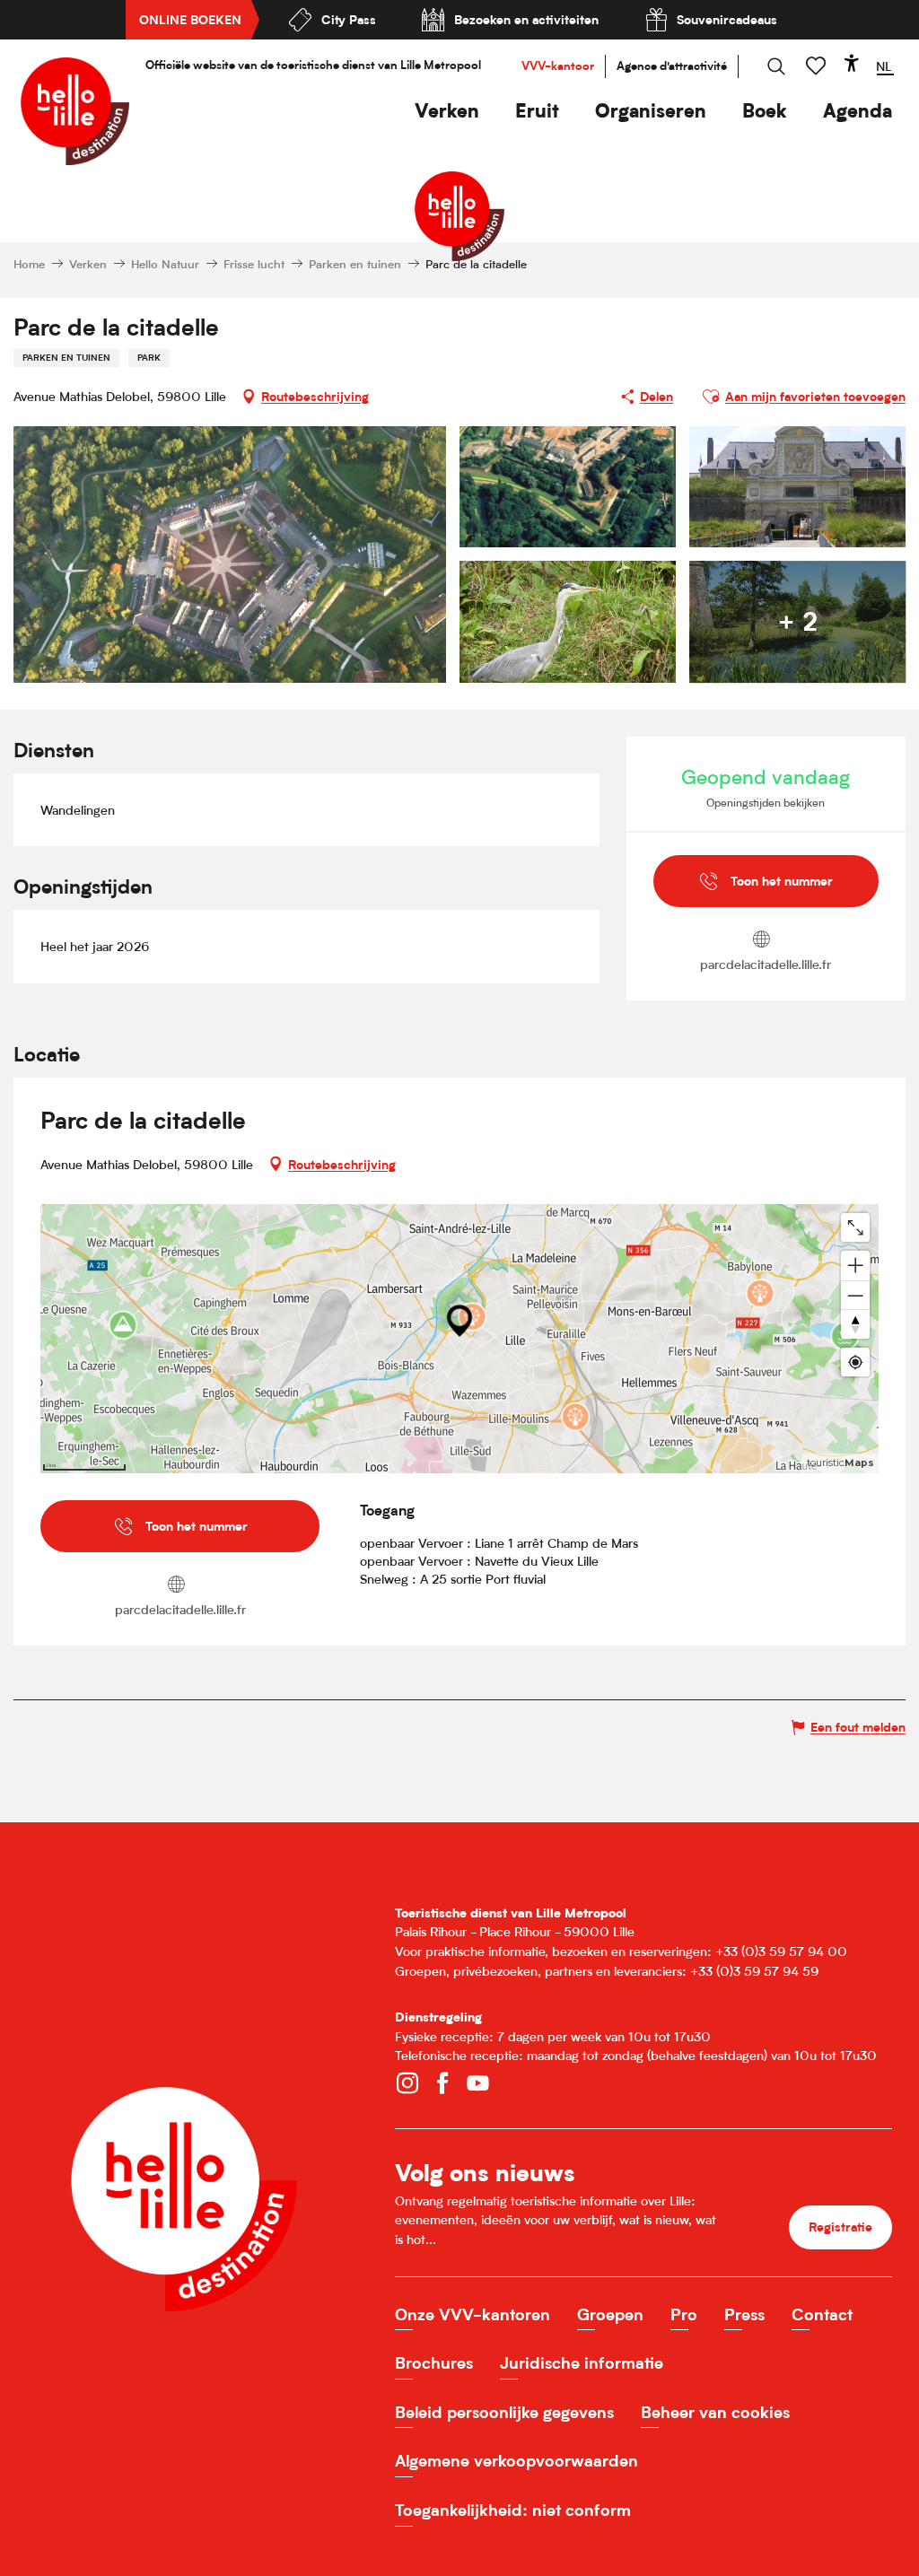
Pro (684, 2314)
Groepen (610, 2314)
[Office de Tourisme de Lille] (75, 111)
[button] (447, 111)
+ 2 (798, 621)
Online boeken (190, 19)
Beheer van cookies (715, 2412)
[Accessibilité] (852, 63)
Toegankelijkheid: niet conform (513, 2510)
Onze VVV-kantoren (473, 2314)
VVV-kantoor (558, 66)
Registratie (840, 2227)
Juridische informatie (582, 2363)
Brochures (434, 2363)
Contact (822, 2314)
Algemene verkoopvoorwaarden (516, 2461)
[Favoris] (818, 66)
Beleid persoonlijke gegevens (504, 2412)
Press (744, 2314)
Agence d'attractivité (672, 66)
